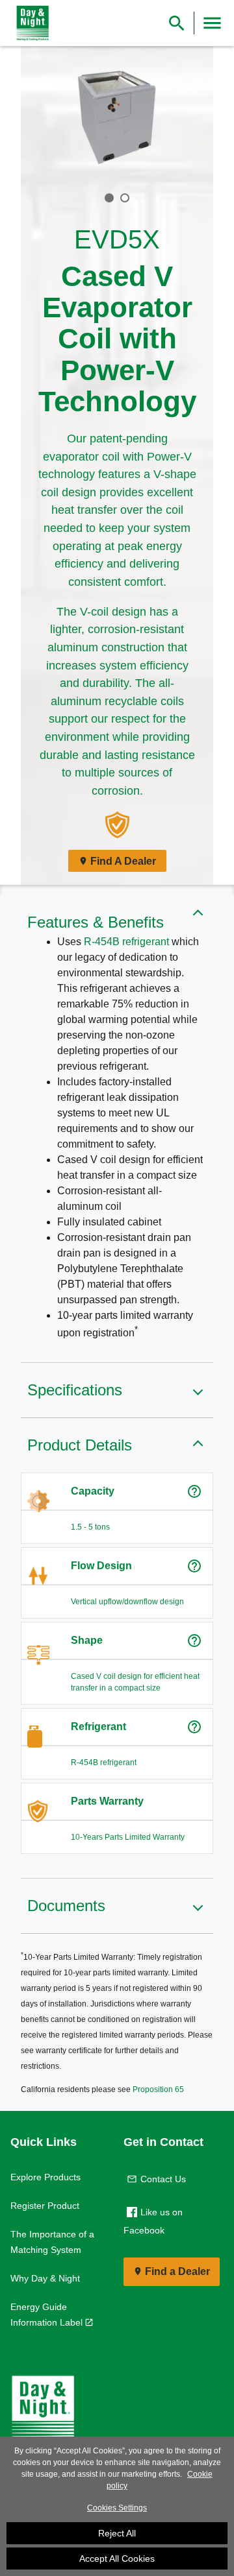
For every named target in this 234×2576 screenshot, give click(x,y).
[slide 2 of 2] (125, 198)
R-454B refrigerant (126, 942)
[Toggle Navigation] (212, 23)
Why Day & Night (45, 2278)
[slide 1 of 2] (109, 198)
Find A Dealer (123, 861)
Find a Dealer (177, 2271)
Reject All (117, 2533)
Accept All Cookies (117, 2558)
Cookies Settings (117, 2508)
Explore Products (45, 2177)
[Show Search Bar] (177, 23)
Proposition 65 (158, 2089)
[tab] (109, 197)
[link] (30, 23)
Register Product (45, 2206)
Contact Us (163, 2179)
